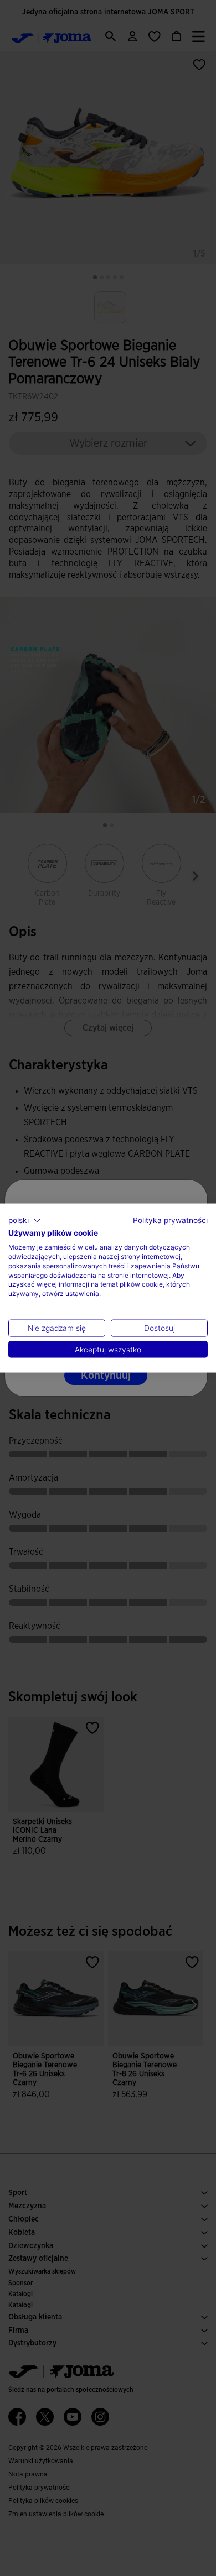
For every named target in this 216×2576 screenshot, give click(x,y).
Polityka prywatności (170, 1220)
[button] (25, 1220)
